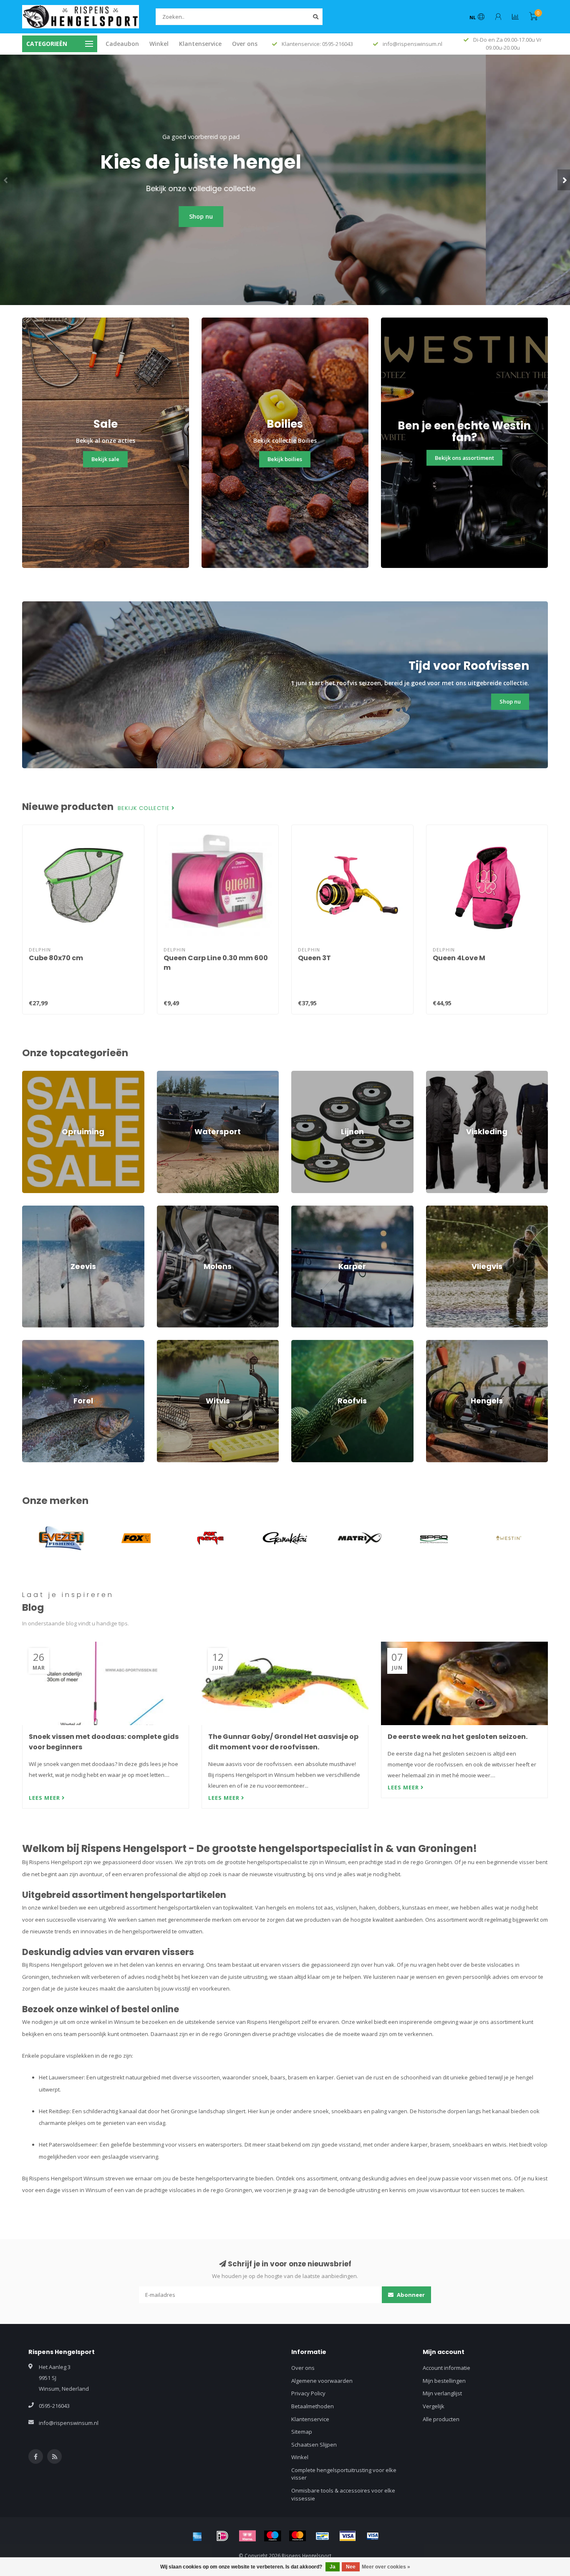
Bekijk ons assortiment (464, 458)
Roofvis (301, 1344)
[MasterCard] (298, 2536)
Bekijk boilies (285, 459)
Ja (333, 2567)
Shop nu (285, 216)
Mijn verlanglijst (442, 2393)
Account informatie (446, 2368)
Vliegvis (436, 1209)
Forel (28, 1344)
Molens (166, 1209)
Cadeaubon (122, 44)
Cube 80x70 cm (56, 958)
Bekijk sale (105, 459)
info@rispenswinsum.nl (69, 2423)
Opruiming (35, 1075)
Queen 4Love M (459, 958)
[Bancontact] (323, 2536)
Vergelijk (434, 2406)
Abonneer (410, 2295)
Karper (300, 1209)
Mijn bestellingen (444, 2381)
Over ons (245, 44)
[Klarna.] (247, 2536)
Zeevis (31, 1209)
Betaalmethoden (313, 2406)
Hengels (436, 1344)
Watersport (171, 1075)
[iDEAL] (222, 2536)
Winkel (159, 44)
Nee (351, 2567)
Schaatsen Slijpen (314, 2445)
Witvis (164, 1344)
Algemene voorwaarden (322, 2381)
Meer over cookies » (386, 2567)
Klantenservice (200, 44)
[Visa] (348, 2536)
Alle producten (441, 2419)
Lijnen (299, 1075)
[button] (6, 180)
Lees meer (45, 1798)
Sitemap (302, 2432)
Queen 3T (314, 958)
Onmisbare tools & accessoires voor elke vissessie (343, 2494)
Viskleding (439, 1075)
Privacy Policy (308, 2393)
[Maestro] (272, 2536)
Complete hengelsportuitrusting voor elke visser (344, 2474)
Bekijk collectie (145, 808)
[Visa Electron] (373, 2536)
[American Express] (197, 2536)
